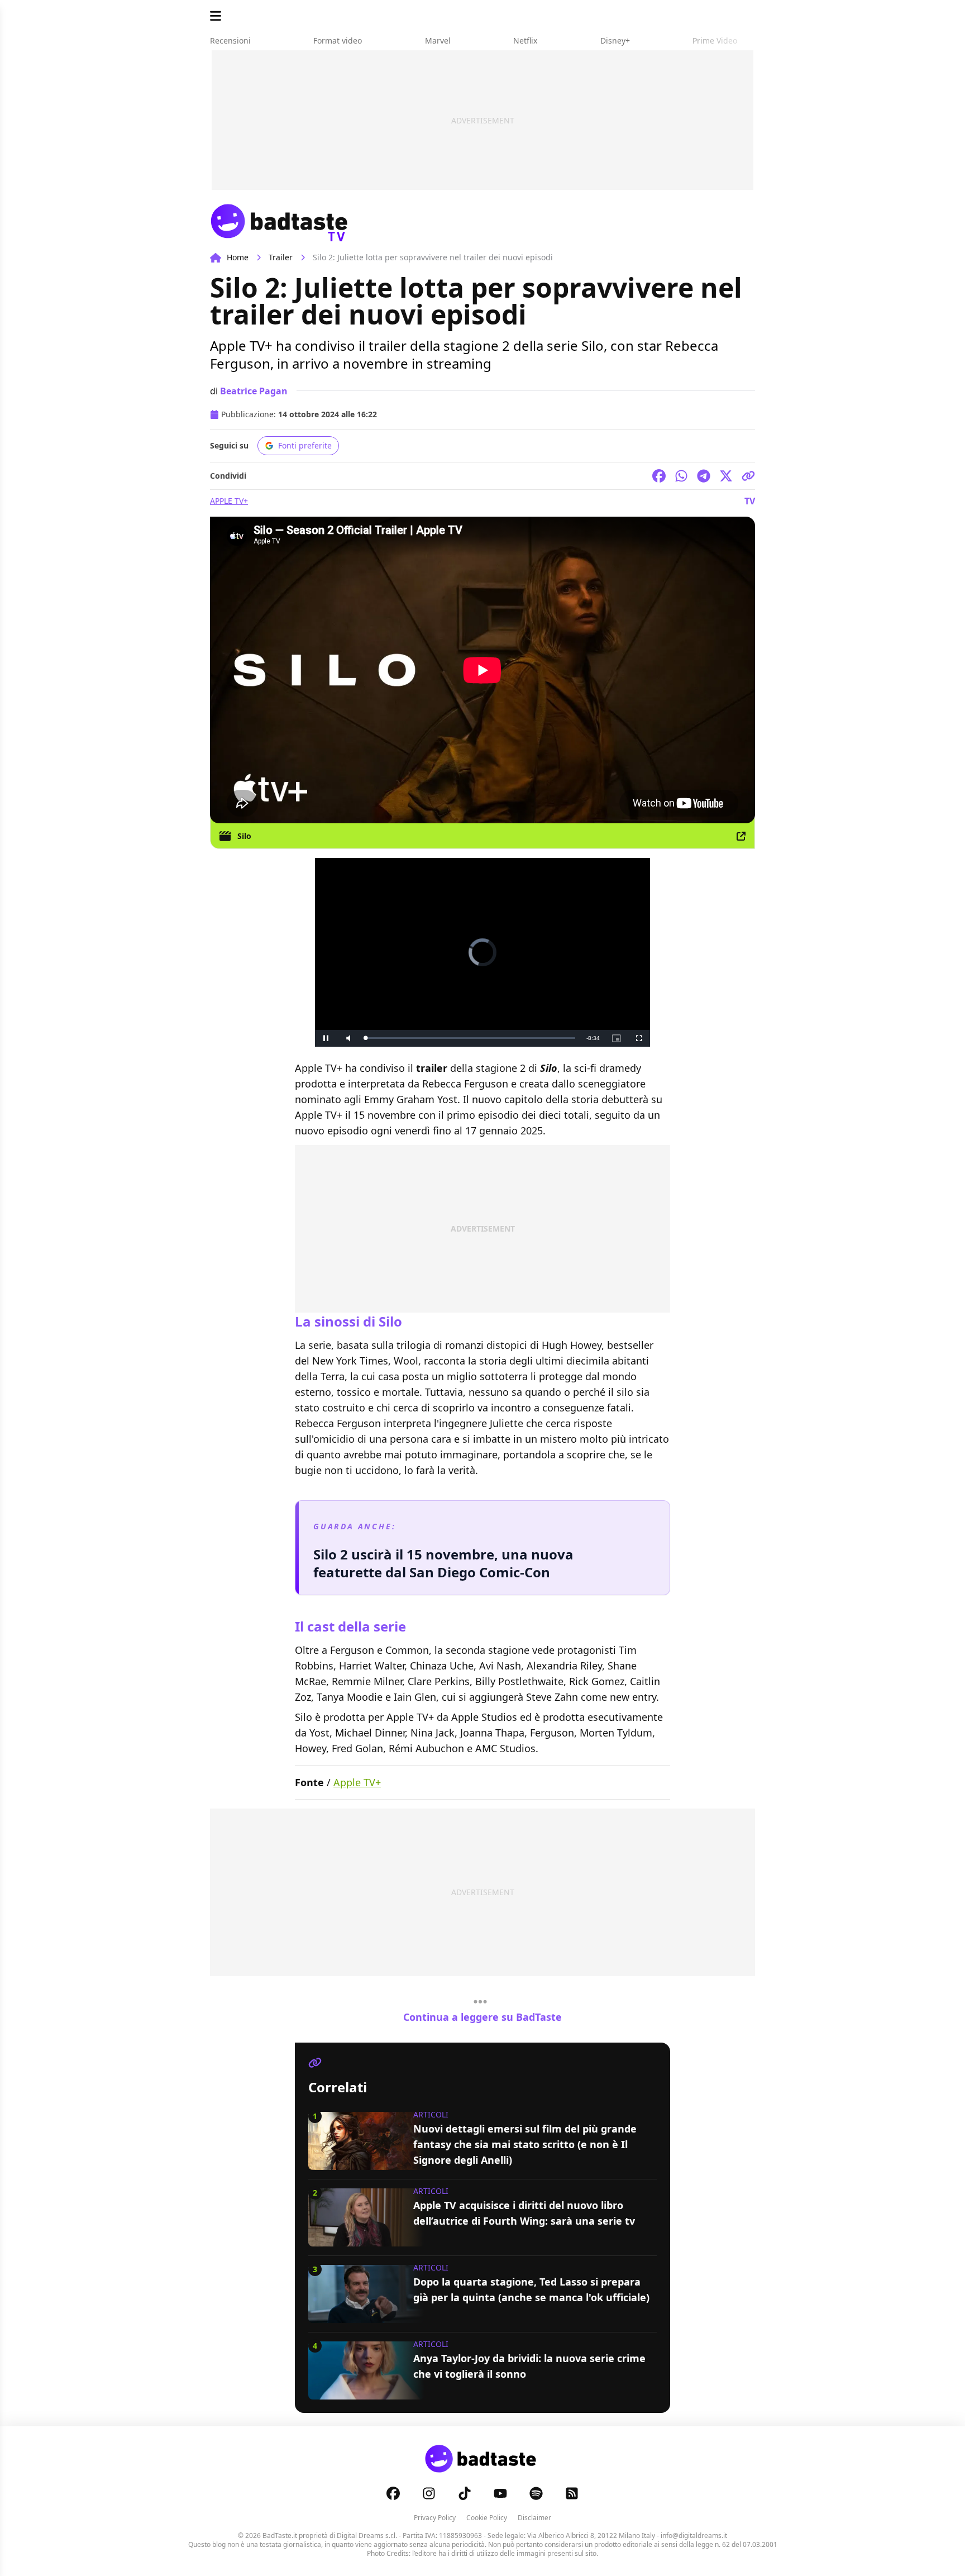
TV (750, 501)
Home (238, 257)
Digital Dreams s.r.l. (367, 2536)
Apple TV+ (229, 501)
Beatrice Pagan (254, 391)
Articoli (431, 2114)
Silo (244, 836)
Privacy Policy (435, 2518)
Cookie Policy (487, 2518)
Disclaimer (534, 2518)
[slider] (459, 1038)
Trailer (281, 257)
